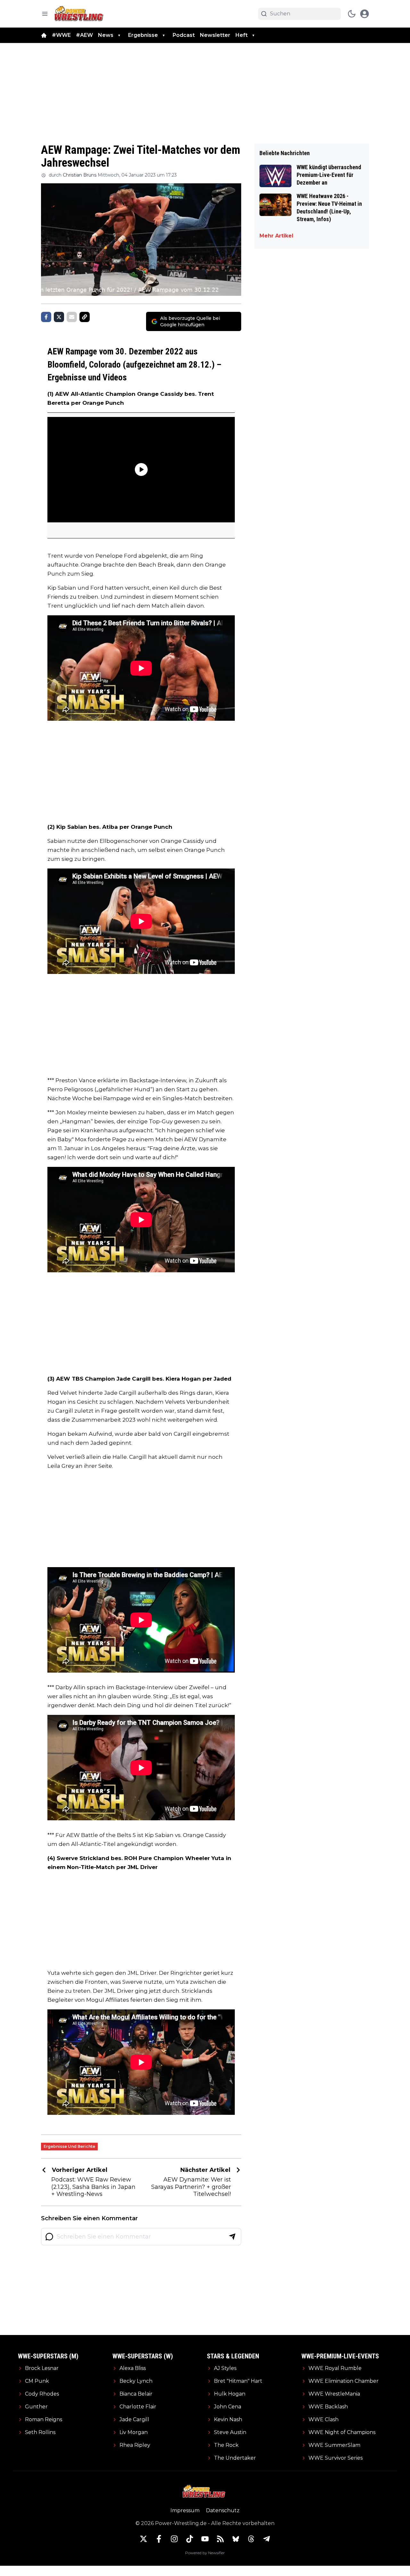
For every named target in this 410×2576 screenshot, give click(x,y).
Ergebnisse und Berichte (69, 2146)
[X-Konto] (143, 2539)
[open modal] (365, 14)
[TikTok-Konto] (190, 2539)
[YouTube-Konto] (205, 2539)
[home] (44, 35)
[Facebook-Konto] (159, 2539)
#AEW (84, 35)
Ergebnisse (143, 35)
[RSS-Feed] (220, 2539)
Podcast (184, 35)
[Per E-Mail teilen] (72, 317)
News (106, 35)
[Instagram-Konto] (174, 2539)
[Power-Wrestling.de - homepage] (80, 14)
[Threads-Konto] (251, 2539)
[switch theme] (352, 14)
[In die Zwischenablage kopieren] (85, 317)
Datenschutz (223, 2510)
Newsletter (215, 35)
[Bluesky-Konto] (236, 2539)
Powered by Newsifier (205, 2553)
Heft (242, 35)
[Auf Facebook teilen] (46, 317)
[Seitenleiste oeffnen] (45, 14)
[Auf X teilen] (59, 317)
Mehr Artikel (276, 236)
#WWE (61, 35)
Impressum (185, 2510)
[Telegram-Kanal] (266, 2539)
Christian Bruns (80, 175)
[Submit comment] (232, 2237)
